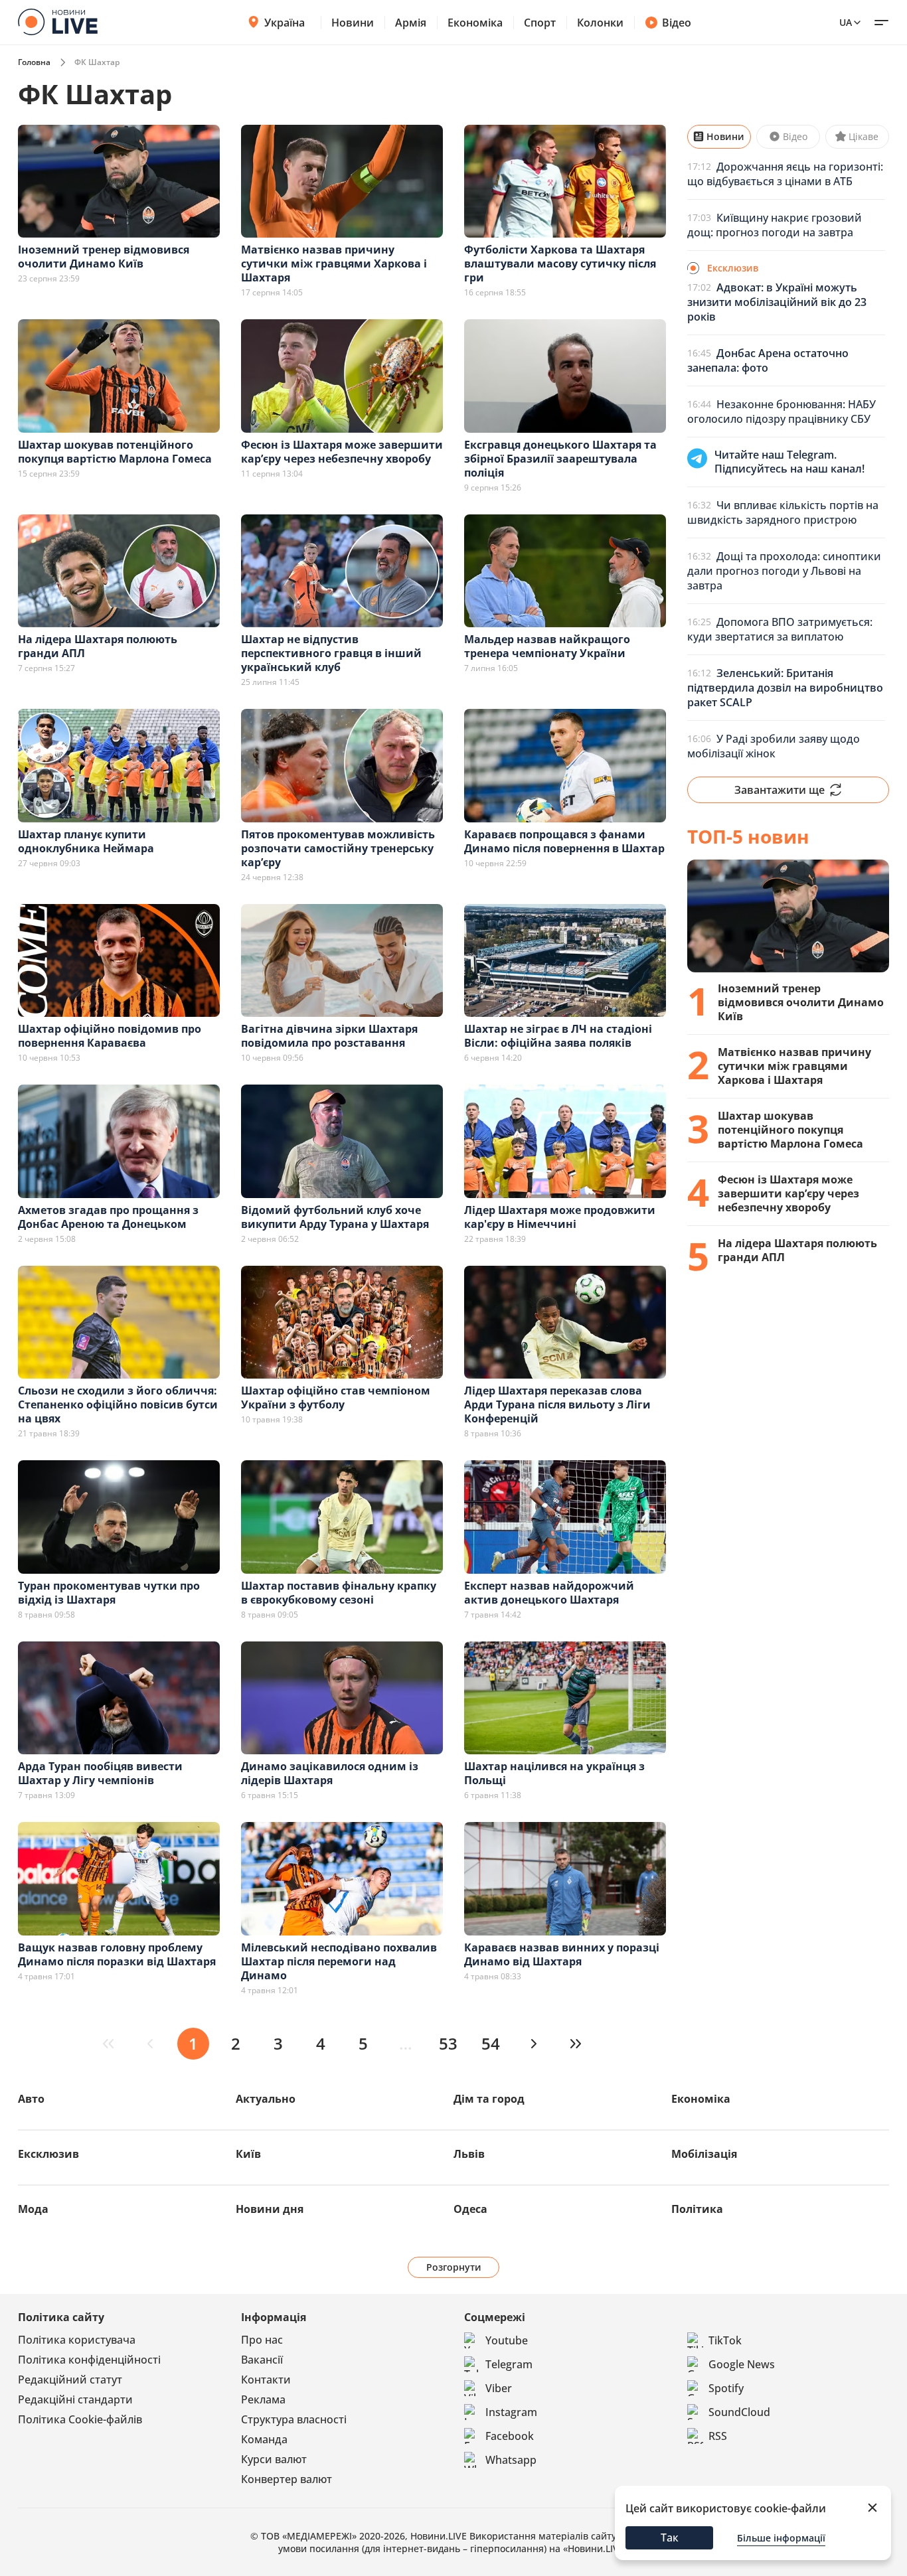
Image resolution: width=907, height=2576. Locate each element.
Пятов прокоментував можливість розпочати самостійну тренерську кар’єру (338, 848)
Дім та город (489, 2099)
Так (670, 2538)
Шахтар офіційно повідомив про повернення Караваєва (110, 1036)
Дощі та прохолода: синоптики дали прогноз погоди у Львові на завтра (784, 571)
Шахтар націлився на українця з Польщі (554, 1773)
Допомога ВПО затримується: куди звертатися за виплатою (780, 629)
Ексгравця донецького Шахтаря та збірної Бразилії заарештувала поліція (560, 459)
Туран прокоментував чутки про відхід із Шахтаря (109, 1593)
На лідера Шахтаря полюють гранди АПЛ (98, 646)
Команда (264, 2439)
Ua (846, 22)
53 (448, 2043)
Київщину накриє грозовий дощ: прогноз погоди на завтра (775, 225)
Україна (285, 23)
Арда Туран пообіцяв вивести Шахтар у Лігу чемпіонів (100, 1773)
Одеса (470, 2209)
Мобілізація (704, 2154)
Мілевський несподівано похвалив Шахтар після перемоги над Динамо (339, 1961)
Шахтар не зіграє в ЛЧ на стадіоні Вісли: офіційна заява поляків (558, 1036)
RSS (718, 2436)
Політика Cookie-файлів (80, 2419)
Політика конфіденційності (89, 2360)
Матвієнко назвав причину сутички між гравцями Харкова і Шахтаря (334, 264)
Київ (248, 2154)
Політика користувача (77, 2340)
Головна (34, 62)
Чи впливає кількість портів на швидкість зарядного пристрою (783, 512)
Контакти (266, 2380)
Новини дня (270, 2209)
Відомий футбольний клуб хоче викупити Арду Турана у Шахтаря (335, 1217)
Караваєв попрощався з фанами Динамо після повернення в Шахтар (564, 841)
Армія (411, 23)
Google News (742, 2364)
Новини (353, 23)
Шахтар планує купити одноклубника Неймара (86, 841)
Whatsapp (511, 2460)
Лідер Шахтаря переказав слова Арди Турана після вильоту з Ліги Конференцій (557, 1404)
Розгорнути (454, 2267)
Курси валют (274, 2459)
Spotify (726, 2388)
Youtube (507, 2340)
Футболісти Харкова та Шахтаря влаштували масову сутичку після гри (560, 264)
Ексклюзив (48, 2154)
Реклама (263, 2399)
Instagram (511, 2412)
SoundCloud (739, 2412)
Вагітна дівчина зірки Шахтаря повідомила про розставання (329, 1036)
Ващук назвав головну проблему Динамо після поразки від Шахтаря (117, 1954)
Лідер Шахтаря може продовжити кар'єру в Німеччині (560, 1217)
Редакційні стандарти (75, 2399)
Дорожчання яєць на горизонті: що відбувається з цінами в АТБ (785, 174)
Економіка (475, 23)
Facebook (510, 2436)
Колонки (600, 23)
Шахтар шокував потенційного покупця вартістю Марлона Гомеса (115, 452)
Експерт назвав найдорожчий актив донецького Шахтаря (549, 1593)
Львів (469, 2154)
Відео (677, 23)
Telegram (509, 2364)
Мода (33, 2209)
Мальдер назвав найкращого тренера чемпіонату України (547, 646)
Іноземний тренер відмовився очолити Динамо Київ (104, 257)
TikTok (725, 2340)
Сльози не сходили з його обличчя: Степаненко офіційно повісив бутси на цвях (118, 1404)
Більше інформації (781, 2538)
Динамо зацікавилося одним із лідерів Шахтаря (330, 1773)
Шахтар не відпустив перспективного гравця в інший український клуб (331, 653)
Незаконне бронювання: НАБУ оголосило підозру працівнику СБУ (782, 412)
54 (491, 2043)
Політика (697, 2209)
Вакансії (262, 2360)
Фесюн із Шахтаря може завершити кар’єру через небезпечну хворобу (342, 452)
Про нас (262, 2340)
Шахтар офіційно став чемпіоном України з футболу (336, 1398)
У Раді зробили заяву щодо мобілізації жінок (774, 746)
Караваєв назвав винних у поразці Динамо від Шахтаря (562, 1954)
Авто (31, 2099)
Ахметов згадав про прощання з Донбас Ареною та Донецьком (108, 1217)
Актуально (266, 2099)
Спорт (540, 23)
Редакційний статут (70, 2380)
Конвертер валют (287, 2479)
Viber (499, 2388)
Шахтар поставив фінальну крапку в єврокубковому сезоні (339, 1593)
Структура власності (294, 2419)
